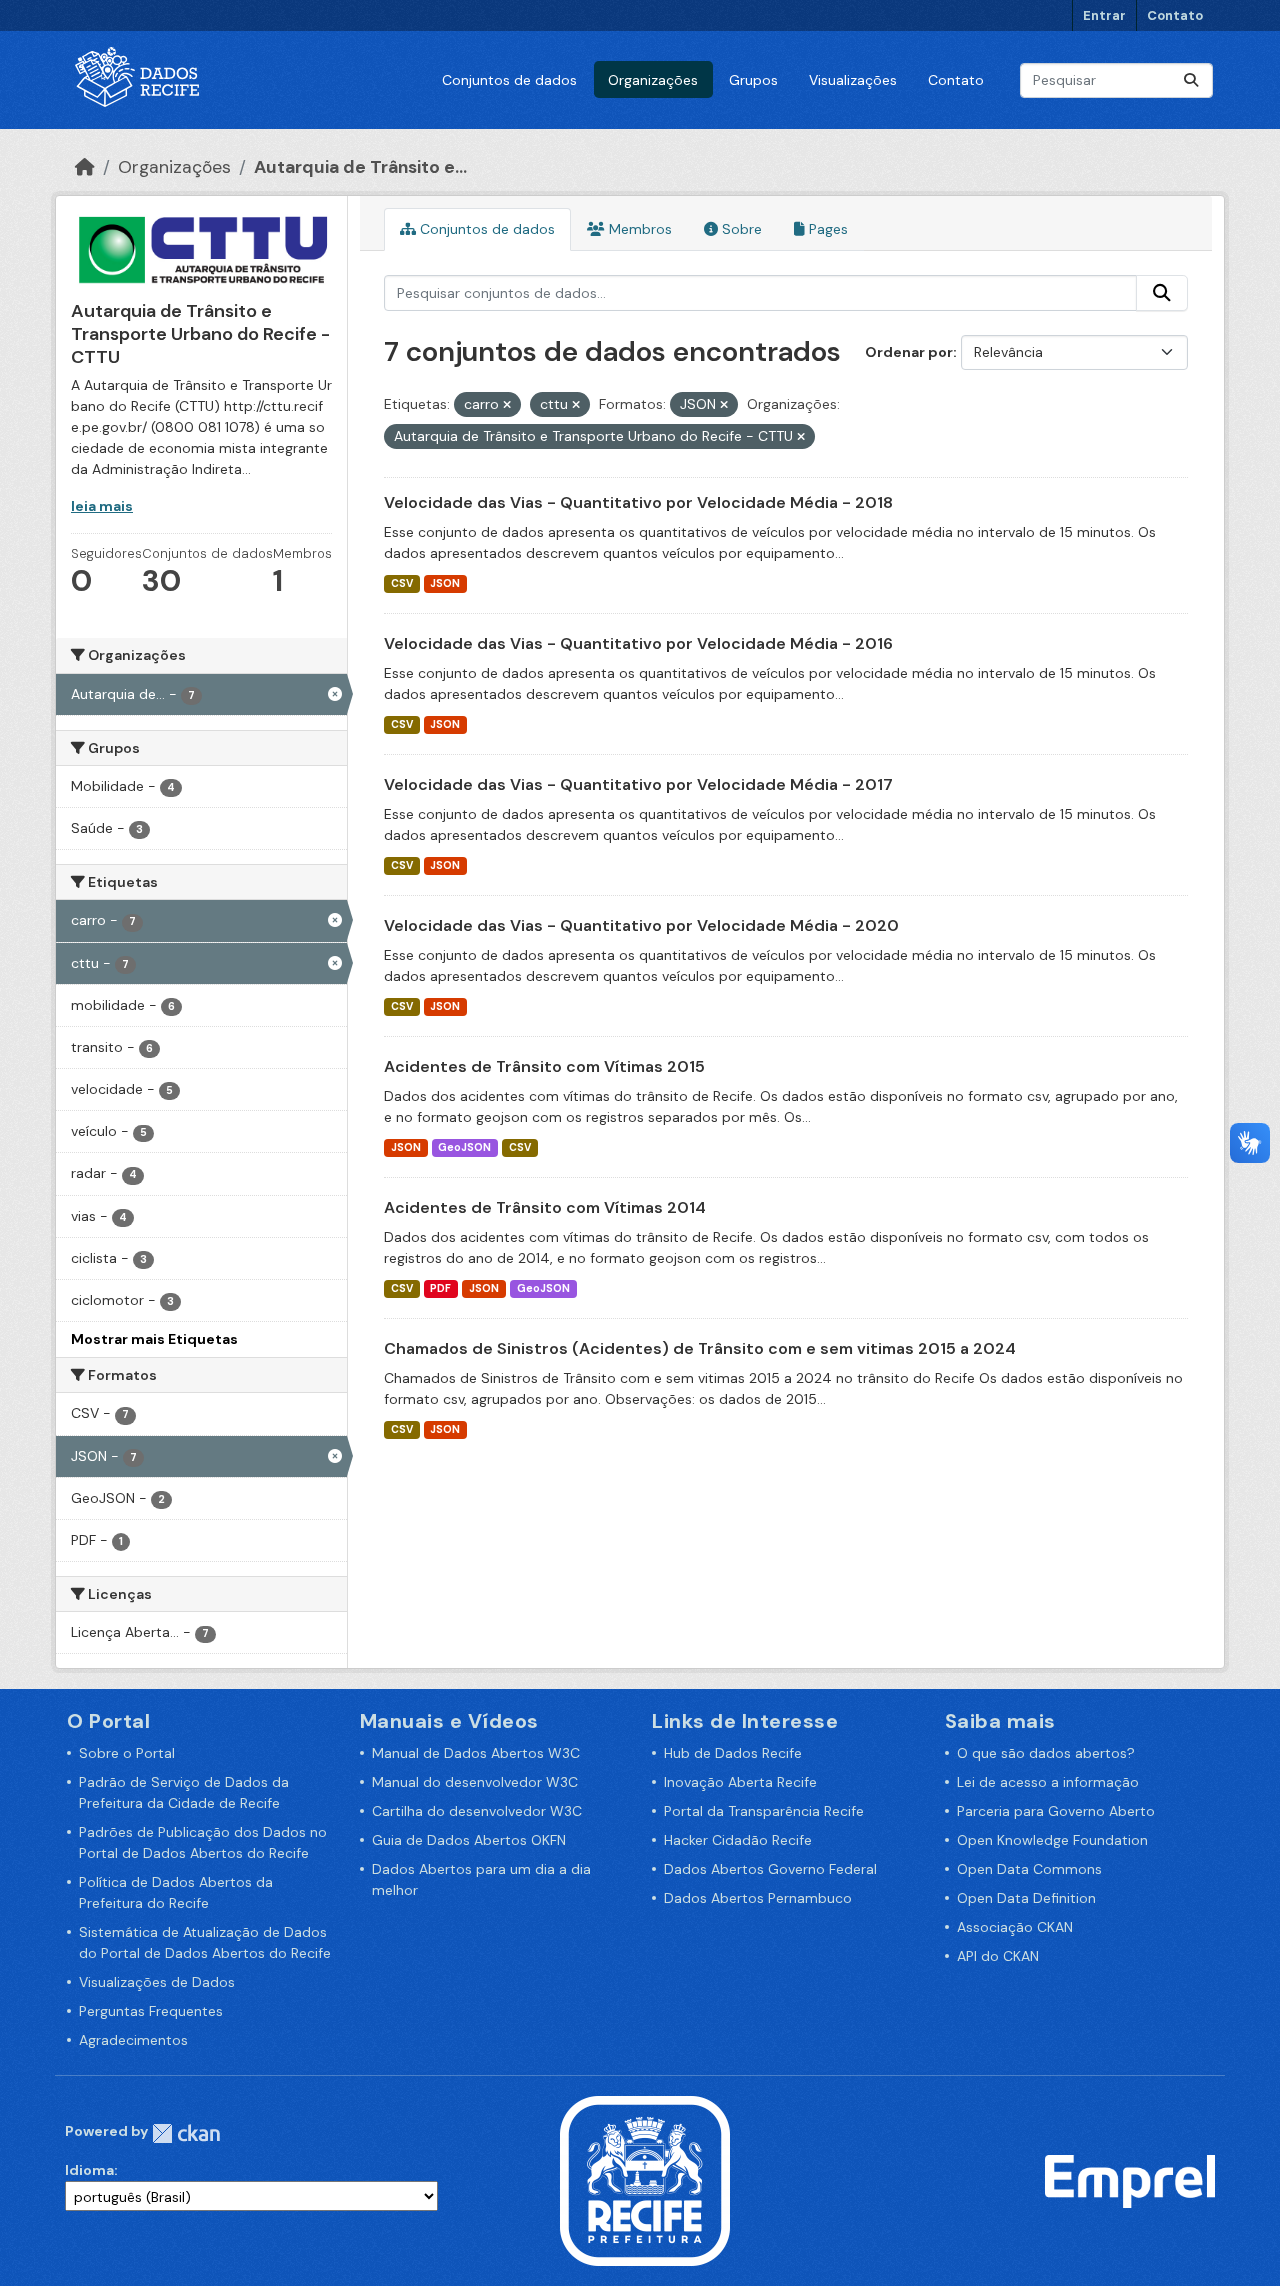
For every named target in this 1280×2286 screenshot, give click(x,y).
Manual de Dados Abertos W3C (476, 1753)
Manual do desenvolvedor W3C (475, 1782)
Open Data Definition (1026, 1898)
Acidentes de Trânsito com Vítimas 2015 (544, 1066)
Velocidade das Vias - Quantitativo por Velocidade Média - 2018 (638, 502)
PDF (440, 1288)
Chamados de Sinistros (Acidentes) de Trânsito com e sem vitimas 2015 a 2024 (700, 1348)
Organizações (653, 80)
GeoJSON (464, 1147)
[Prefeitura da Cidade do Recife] (645, 2180)
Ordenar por (909, 352)
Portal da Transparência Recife (764, 1811)
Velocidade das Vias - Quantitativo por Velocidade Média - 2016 (638, 643)
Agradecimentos (133, 2040)
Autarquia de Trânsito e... (360, 167)
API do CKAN (998, 1956)
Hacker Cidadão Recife (738, 1840)
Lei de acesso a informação (1048, 1782)
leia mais (102, 506)
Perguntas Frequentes (151, 2011)
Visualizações (853, 80)
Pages (826, 229)
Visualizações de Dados (157, 1982)
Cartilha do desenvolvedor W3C (477, 1811)
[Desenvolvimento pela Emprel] (1130, 2180)
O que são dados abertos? (1046, 1753)
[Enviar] (1191, 80)
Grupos (753, 80)
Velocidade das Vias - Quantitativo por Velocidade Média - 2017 (638, 784)
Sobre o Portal (127, 1753)
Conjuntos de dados (509, 80)
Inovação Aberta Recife (740, 1782)
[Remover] (507, 405)
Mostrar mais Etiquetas (154, 1339)
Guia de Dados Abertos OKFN (469, 1840)
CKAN (186, 2133)
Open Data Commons (1029, 1869)
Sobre (740, 229)
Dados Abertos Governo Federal (770, 1869)
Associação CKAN (1015, 1927)
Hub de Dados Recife (733, 1753)
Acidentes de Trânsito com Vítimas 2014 (545, 1207)
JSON (445, 583)
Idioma (89, 2170)
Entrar (1104, 15)
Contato (1175, 15)
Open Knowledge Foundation (1052, 1840)
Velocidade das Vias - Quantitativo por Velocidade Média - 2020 (641, 925)
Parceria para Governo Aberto (1056, 1811)
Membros (638, 229)
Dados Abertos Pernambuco (758, 1898)
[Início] (85, 167)
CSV (402, 583)
